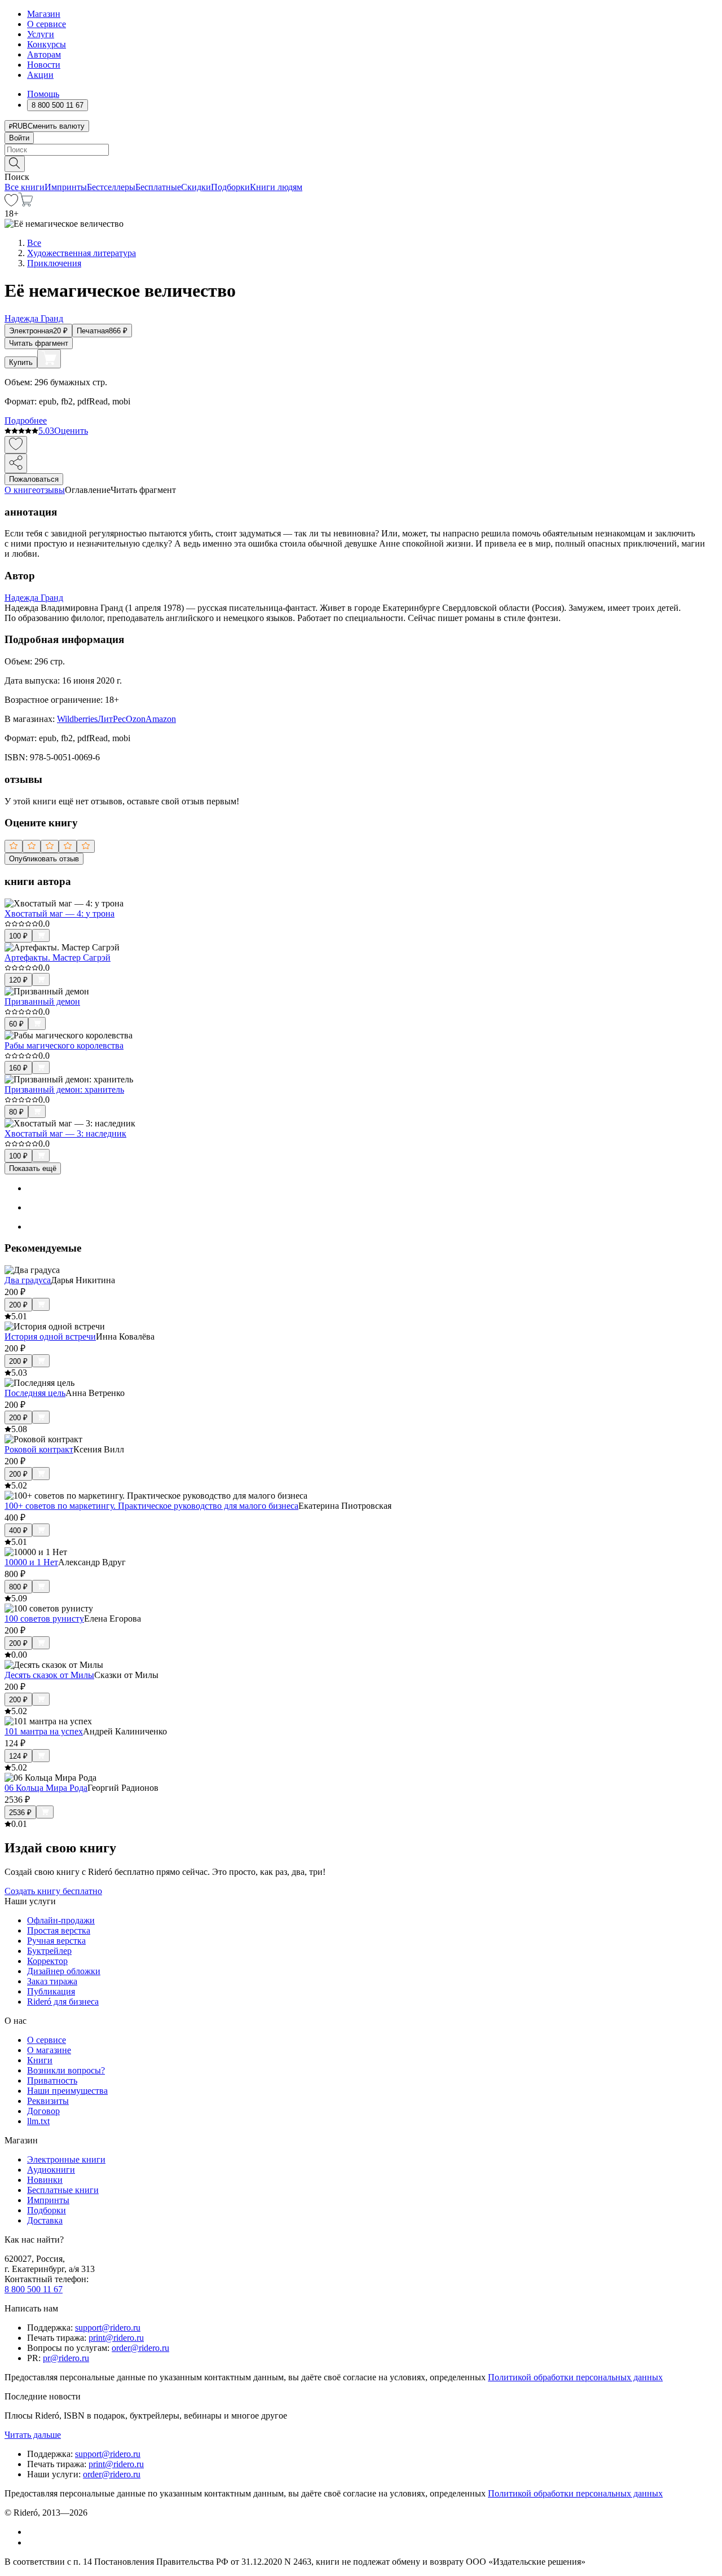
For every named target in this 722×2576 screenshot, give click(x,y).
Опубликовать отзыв (44, 859)
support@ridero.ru (108, 2328)
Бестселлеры (111, 187)
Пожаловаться (34, 479)
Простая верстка (59, 1930)
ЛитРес (112, 719)
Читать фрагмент (39, 343)
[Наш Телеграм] (32, 2542)
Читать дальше (33, 2435)
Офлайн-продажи (61, 1920)
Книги (40, 2060)
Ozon (136, 719)
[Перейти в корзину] (26, 203)
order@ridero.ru (140, 2348)
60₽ (16, 1024)
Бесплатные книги (63, 2190)
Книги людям (276, 187)
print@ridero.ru (116, 2338)
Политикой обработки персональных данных (575, 2377)
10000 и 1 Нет (31, 1562)
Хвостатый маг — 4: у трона (60, 913)
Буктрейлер (49, 1951)
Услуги (41, 34)
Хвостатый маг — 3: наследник (65, 1133)
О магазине (49, 2050)
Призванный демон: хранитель (64, 1089)
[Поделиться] (16, 463)
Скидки (196, 187)
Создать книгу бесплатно (53, 1891)
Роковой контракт (39, 1449)
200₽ (18, 1305)
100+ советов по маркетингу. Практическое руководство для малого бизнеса (151, 1506)
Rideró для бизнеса (63, 2002)
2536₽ (20, 1813)
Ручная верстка (56, 1941)
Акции (40, 75)
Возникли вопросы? (66, 2070)
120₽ (18, 980)
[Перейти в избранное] (11, 203)
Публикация (51, 1991)
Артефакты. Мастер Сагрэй (58, 957)
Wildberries (77, 719)
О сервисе (47, 24)
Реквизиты (48, 2101)
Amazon (161, 719)
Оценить (71, 431)
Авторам (44, 54)
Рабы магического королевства (64, 1045)
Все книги (25, 187)
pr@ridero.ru (66, 2358)
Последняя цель (35, 1393)
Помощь (43, 94)
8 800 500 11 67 (34, 2289)
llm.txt (38, 2121)
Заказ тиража (52, 1981)
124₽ (18, 1756)
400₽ (18, 1531)
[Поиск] (15, 164)
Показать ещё (33, 1168)
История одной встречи (50, 1337)
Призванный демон (42, 1001)
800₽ (18, 1587)
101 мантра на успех (44, 1731)
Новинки (45, 2180)
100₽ (18, 936)
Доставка (45, 2220)
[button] (361, 163)
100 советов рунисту (44, 1619)
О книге (20, 490)
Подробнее (26, 420)
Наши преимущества (67, 2091)
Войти (19, 138)
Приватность (52, 2080)
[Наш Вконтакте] (33, 2532)
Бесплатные (158, 187)
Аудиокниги (51, 2170)
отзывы (50, 490)
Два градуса (28, 1280)
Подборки (230, 187)
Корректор (47, 1961)
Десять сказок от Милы (49, 1675)
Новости (44, 65)
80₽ (16, 1112)
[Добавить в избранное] (16, 445)
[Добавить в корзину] (49, 359)
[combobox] (361, 150)
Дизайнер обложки (64, 1971)
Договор (43, 2111)
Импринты (66, 187)
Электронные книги (66, 2159)
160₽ (18, 1068)
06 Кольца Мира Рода (46, 1788)
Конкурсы (47, 44)
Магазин (44, 14)
